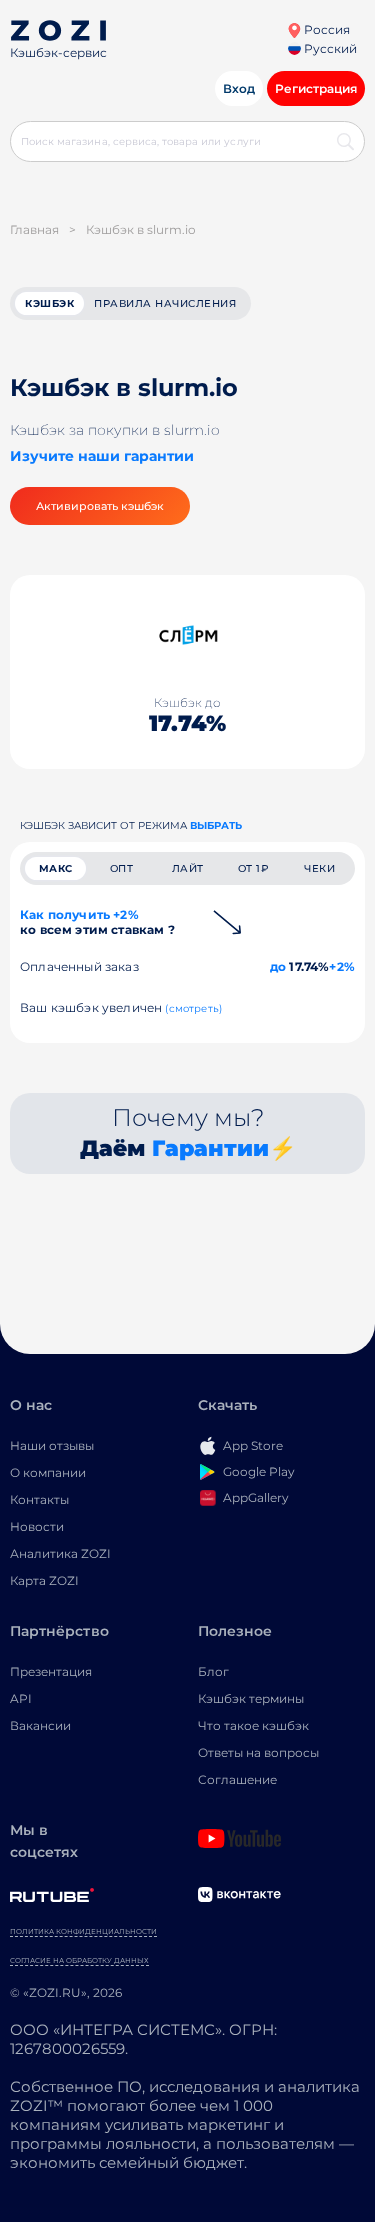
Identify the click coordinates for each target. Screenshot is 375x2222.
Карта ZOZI (44, 1580)
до (278, 966)
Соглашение (237, 1779)
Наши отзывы (52, 1445)
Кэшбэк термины (251, 1698)
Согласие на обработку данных (79, 1960)
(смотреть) (193, 1008)
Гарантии (210, 1148)
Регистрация (316, 88)
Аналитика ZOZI (60, 1553)
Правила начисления (165, 303)
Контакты (39, 1499)
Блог (213, 1671)
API (21, 1698)
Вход (239, 88)
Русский (329, 48)
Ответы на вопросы (258, 1752)
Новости (37, 1526)
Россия (325, 29)
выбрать (216, 825)
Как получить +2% (97, 922)
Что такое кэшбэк (253, 1725)
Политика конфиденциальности (83, 1931)
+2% (342, 966)
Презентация (51, 1671)
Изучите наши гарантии (102, 456)
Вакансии (40, 1725)
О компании (48, 1472)
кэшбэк (49, 303)
